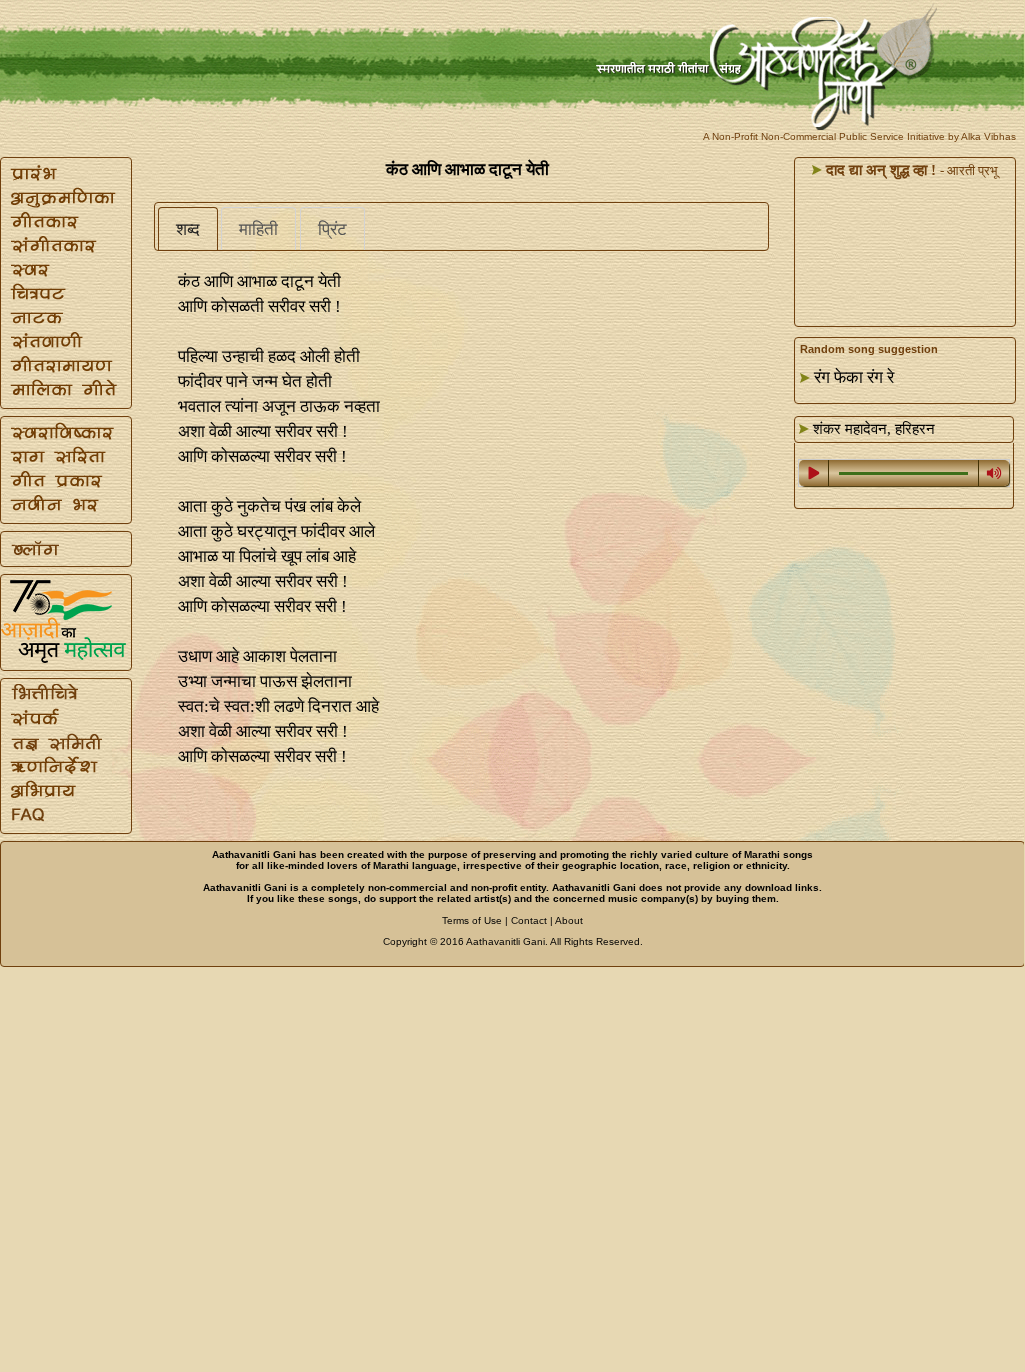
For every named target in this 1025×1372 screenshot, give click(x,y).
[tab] (188, 229)
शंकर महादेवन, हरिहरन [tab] (872, 429)
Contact (529, 920)
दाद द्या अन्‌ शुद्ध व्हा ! (879, 170)
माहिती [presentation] (258, 229)
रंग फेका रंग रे (854, 377)
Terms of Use (472, 920)
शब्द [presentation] (188, 229)
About (569, 920)
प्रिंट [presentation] (332, 229)
